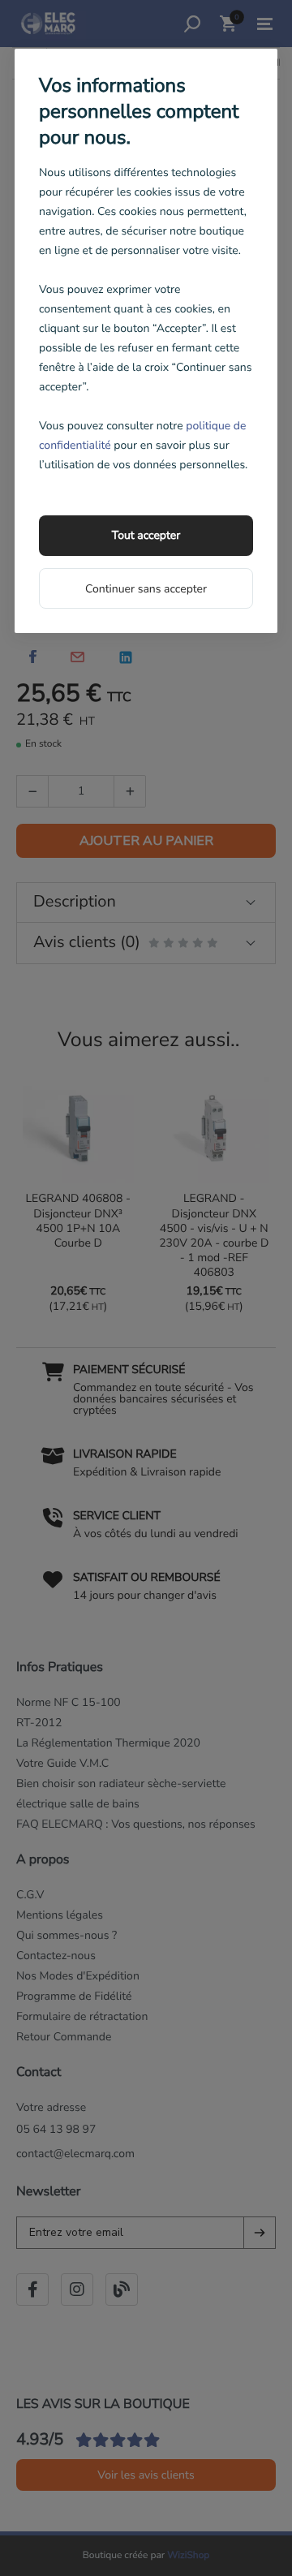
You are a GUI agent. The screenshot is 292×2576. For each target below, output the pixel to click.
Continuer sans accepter (146, 589)
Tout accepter (146, 535)
